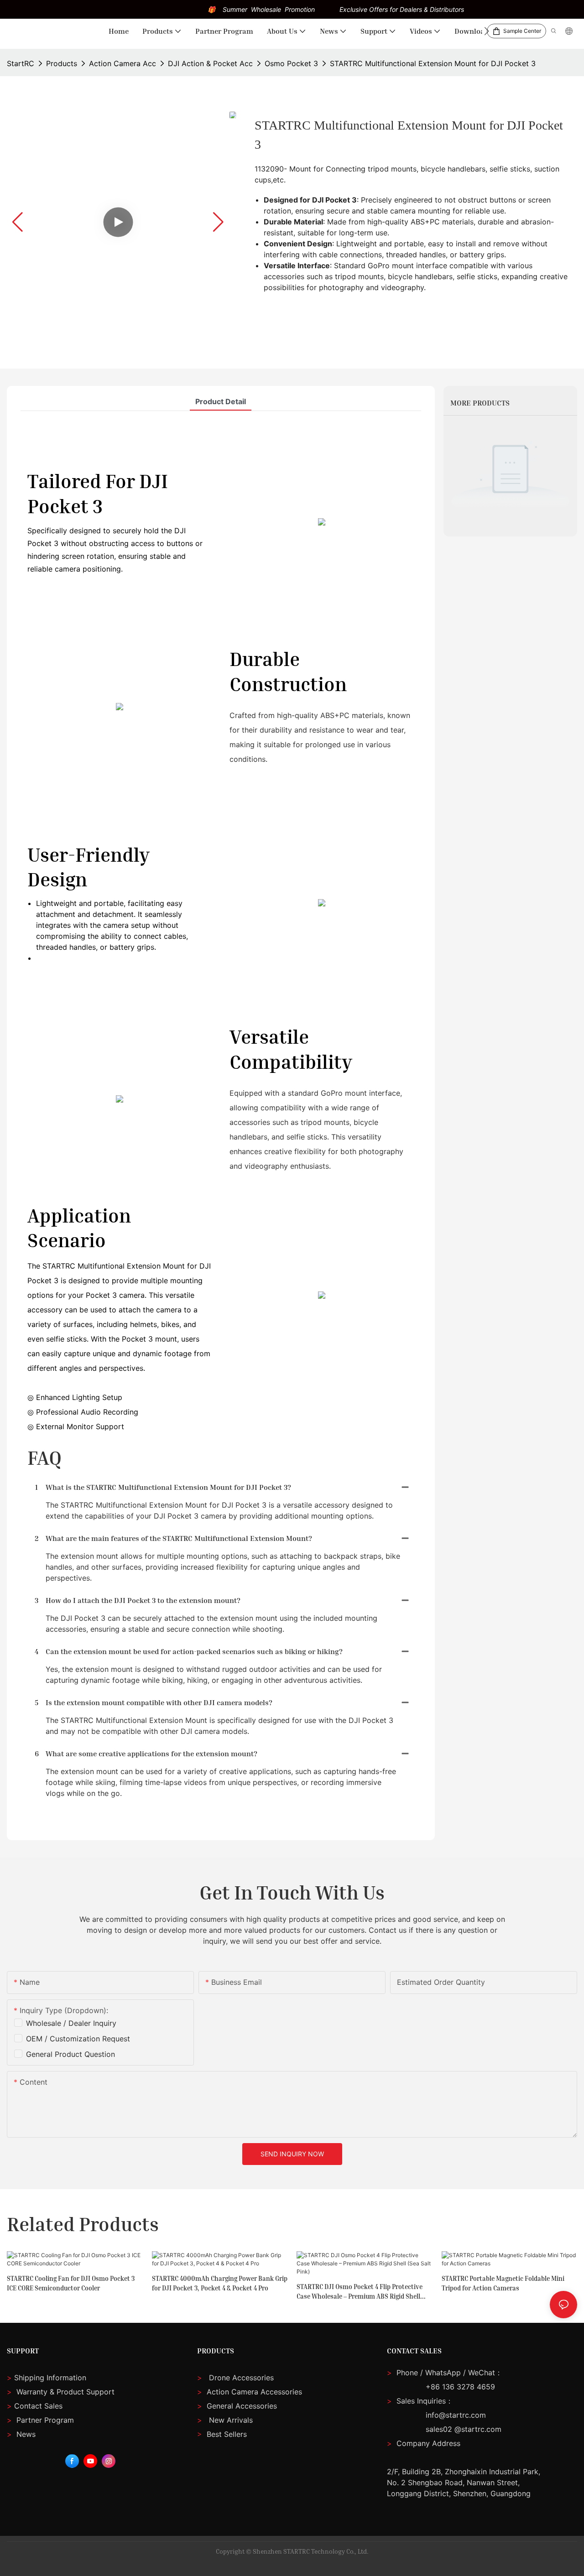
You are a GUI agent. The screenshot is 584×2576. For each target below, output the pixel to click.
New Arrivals (231, 2420)
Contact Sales (35, 2406)
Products (62, 63)
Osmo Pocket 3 (291, 63)
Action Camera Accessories (253, 2392)
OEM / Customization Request (78, 2039)
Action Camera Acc (123, 63)
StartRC (21, 63)
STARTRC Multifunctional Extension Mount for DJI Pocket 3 (433, 63)
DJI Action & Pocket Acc (210, 63)
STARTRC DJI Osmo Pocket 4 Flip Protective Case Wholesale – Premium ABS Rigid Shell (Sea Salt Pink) (360, 2292)
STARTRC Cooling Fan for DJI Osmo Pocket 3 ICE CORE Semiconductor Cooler (71, 2283)
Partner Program (40, 2420)
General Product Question (70, 2054)
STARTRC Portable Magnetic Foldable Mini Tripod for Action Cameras (503, 2283)
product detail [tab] (221, 401)
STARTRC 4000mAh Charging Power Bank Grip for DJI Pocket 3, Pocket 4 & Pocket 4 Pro (220, 2283)
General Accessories (242, 2406)
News (21, 2434)
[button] (487, 31)
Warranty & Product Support (64, 2392)
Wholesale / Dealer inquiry (71, 2023)
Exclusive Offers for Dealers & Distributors (402, 9)
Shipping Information (47, 2378)
